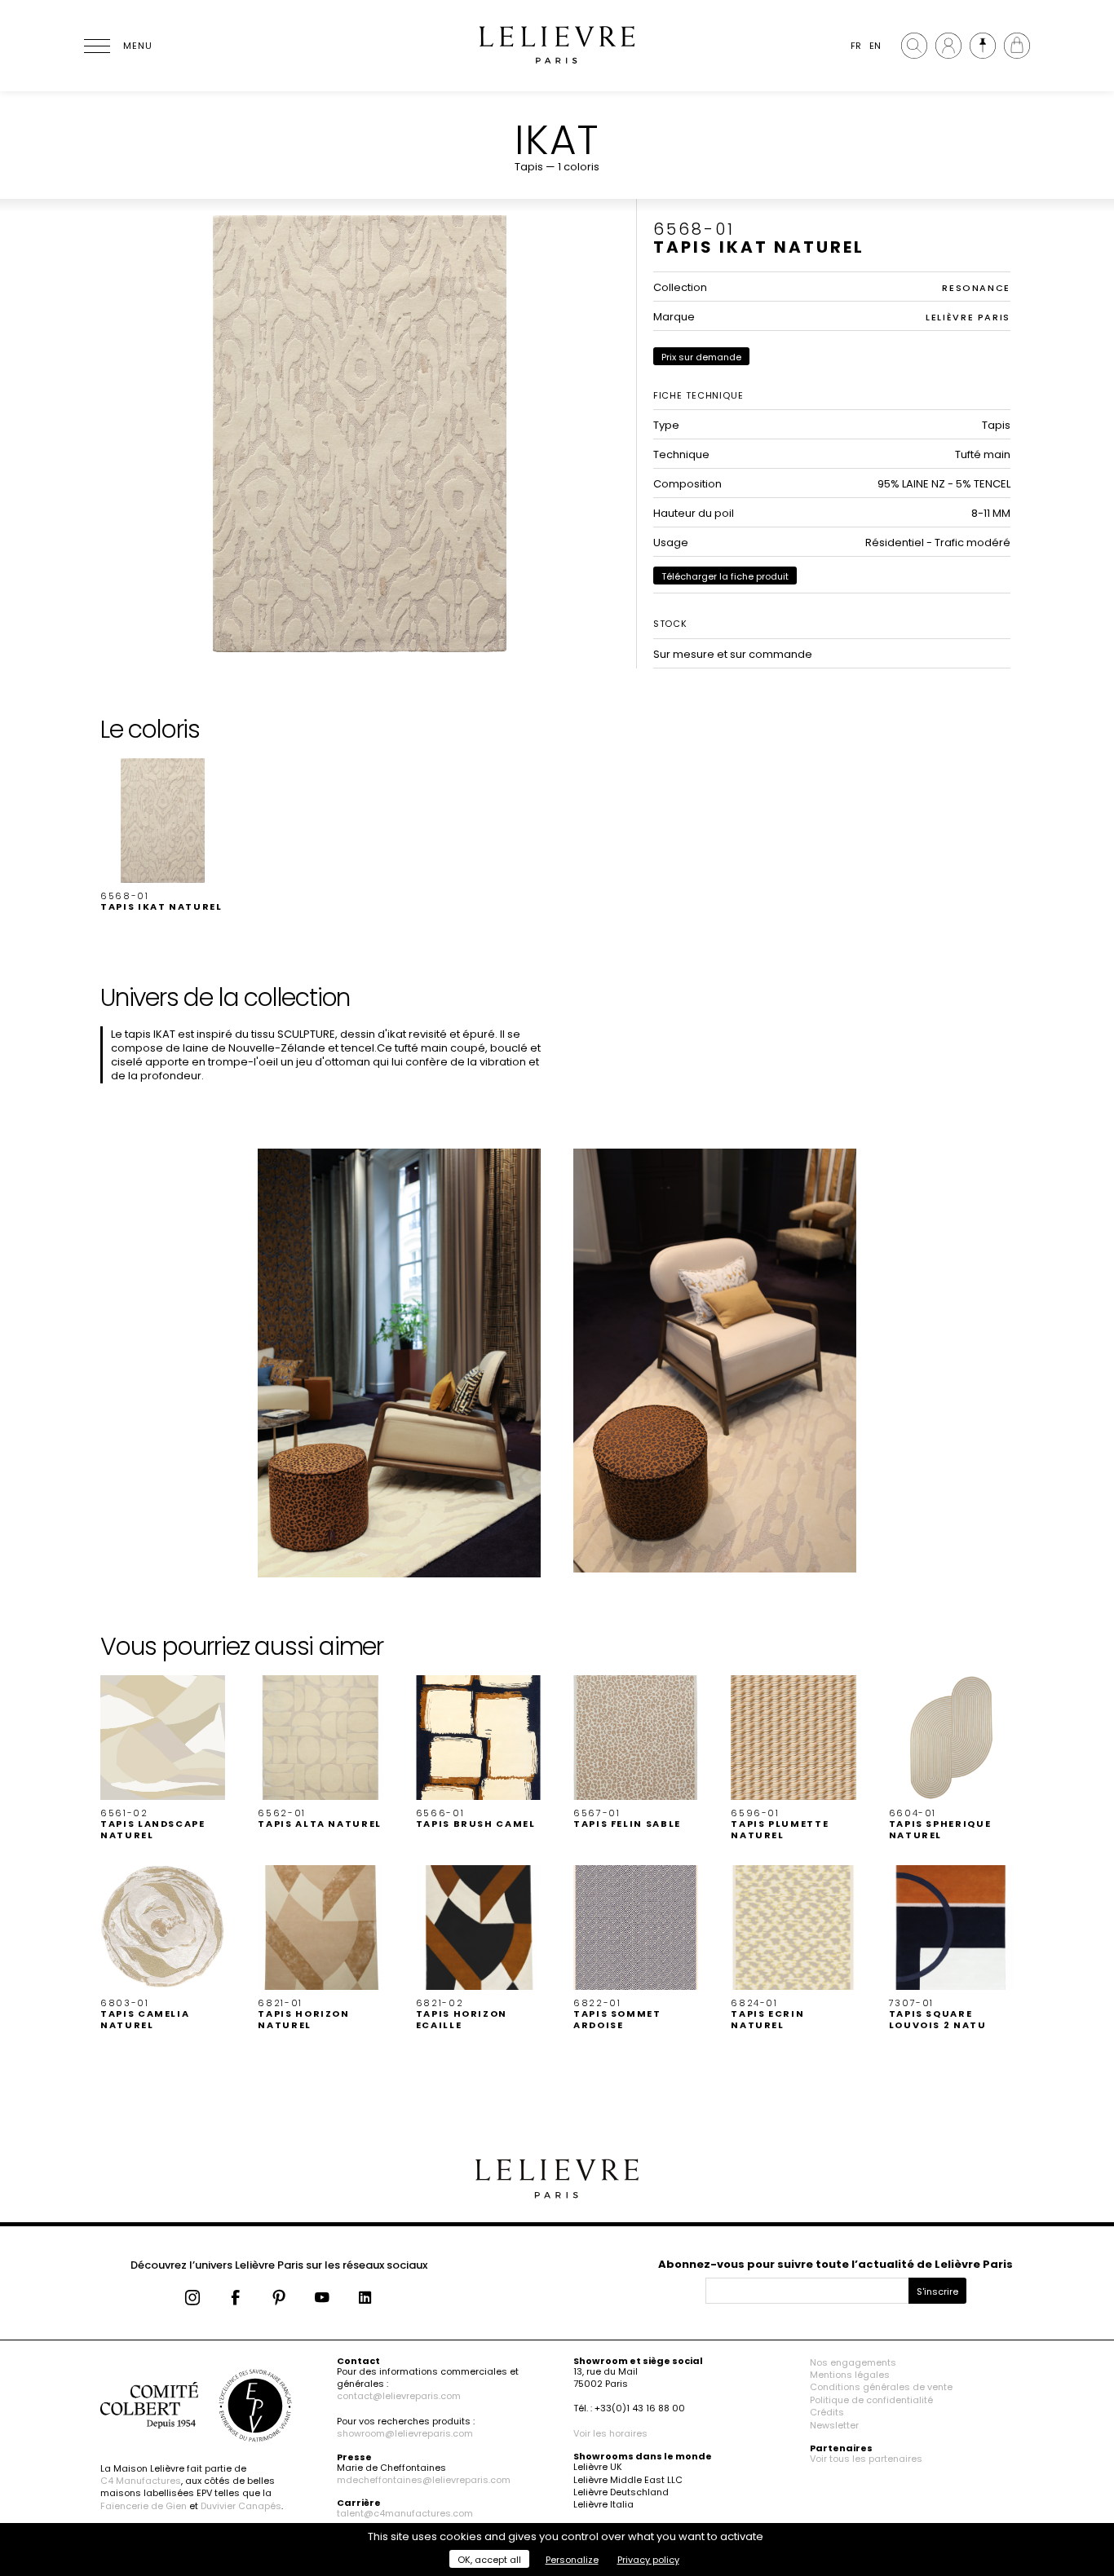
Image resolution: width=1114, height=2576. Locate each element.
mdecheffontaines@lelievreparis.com (424, 2480)
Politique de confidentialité (871, 2400)
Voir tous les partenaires (866, 2459)
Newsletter (834, 2425)
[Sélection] (983, 46)
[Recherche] (914, 46)
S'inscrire (937, 2291)
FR (856, 46)
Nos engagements (853, 2362)
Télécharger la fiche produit (725, 576)
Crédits (827, 2412)
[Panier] (1017, 46)
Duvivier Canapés (241, 2506)
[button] (163, 836)
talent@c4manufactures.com (405, 2513)
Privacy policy (648, 2560)
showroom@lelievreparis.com (405, 2433)
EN (875, 46)
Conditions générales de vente (881, 2387)
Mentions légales (850, 2375)
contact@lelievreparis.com (399, 2396)
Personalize (572, 2560)
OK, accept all (489, 2560)
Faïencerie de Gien (144, 2506)
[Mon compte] (948, 46)
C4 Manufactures (141, 2481)
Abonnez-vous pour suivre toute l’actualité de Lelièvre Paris (835, 2264)
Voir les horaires (610, 2433)
